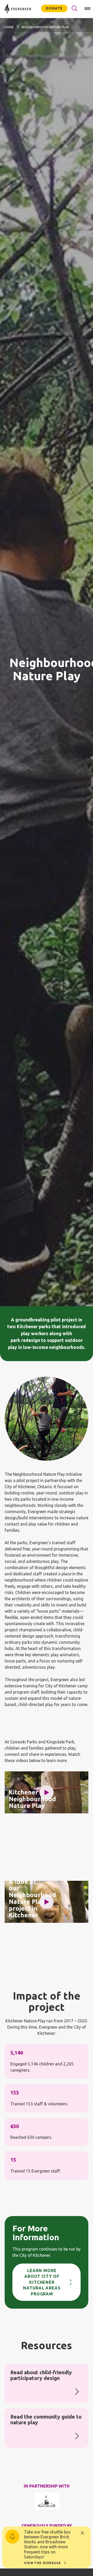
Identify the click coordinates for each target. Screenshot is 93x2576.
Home (9, 27)
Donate (54, 8)
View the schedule (42, 2563)
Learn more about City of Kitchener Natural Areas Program (42, 2282)
